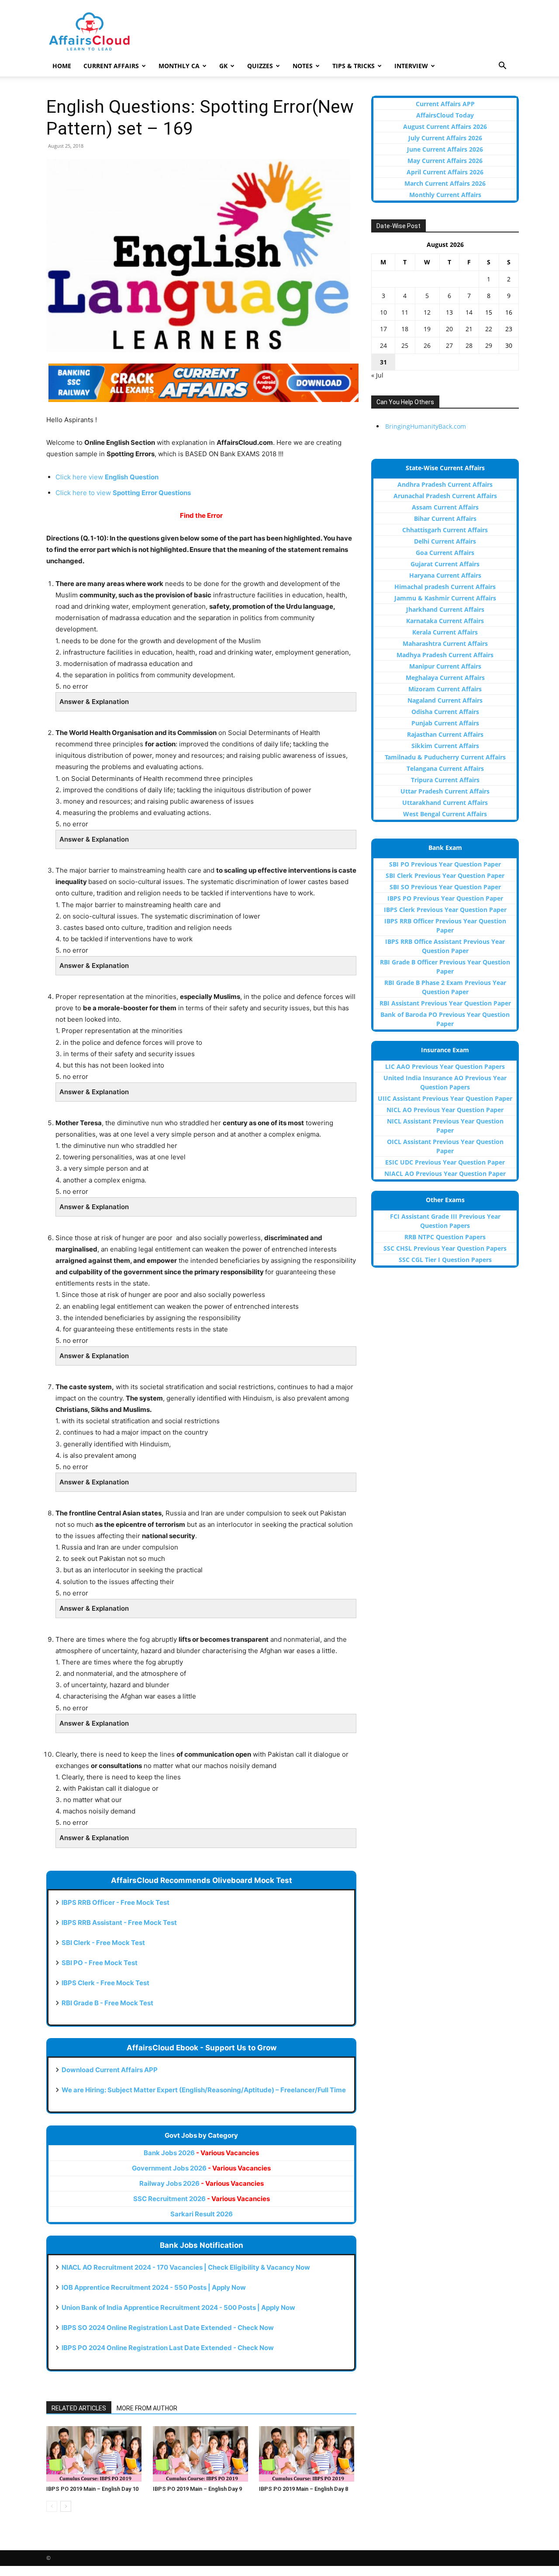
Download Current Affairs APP (110, 2070)
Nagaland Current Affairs (445, 700)
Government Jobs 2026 (201, 2168)
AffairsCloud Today (445, 115)
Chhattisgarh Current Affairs (445, 530)
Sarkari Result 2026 (202, 2214)
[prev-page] (52, 2506)
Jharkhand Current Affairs (445, 609)
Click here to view (123, 493)
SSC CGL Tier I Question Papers (445, 1260)
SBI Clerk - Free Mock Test (103, 1943)
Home (62, 66)
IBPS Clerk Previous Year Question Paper (445, 910)
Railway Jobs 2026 (202, 2183)
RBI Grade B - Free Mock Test (107, 2003)
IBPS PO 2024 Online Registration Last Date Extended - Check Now (168, 2348)
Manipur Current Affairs (445, 666)
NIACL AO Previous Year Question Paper (445, 1174)
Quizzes (260, 66)
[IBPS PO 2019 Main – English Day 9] (202, 2454)
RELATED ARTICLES (79, 2408)
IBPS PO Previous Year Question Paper (445, 898)
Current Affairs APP (445, 104)
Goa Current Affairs (445, 553)
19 (427, 329)
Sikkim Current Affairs (445, 746)
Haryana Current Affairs (445, 575)
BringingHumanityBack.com (426, 426)
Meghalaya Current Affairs (445, 678)
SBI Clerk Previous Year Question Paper (445, 875)
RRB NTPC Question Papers (445, 1237)
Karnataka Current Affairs (445, 621)
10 (383, 312)
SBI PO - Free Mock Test (100, 1963)
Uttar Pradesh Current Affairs (445, 791)
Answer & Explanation (94, 702)
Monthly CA (179, 66)
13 (449, 312)
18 (405, 329)
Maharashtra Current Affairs (445, 643)
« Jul (377, 375)
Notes (303, 66)
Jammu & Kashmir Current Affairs (445, 598)
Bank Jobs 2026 (201, 2153)
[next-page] (66, 2506)
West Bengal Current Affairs (445, 814)
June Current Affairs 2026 (445, 149)
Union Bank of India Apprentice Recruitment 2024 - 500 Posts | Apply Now (178, 2307)
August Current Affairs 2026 (445, 127)
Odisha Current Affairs (445, 712)
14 (469, 312)
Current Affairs (111, 66)
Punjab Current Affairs (445, 723)
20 (449, 329)
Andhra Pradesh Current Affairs (445, 484)
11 (405, 312)
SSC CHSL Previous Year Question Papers (445, 1248)
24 (383, 345)
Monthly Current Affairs (445, 195)
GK (223, 66)
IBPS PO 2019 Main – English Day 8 (304, 2489)
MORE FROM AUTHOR (147, 2408)
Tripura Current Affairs (445, 780)
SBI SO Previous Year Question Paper (445, 887)
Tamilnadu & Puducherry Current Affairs (445, 757)
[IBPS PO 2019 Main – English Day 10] (95, 2454)
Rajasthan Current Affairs (445, 734)
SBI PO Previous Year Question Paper (445, 864)
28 (469, 345)
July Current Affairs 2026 (445, 138)
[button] (502, 67)
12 (427, 312)
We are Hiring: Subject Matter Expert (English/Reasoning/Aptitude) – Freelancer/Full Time (204, 2090)
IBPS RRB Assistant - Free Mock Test (119, 1922)
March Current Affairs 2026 (445, 183)
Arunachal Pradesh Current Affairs (445, 496)
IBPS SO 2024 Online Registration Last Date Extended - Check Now (168, 2328)
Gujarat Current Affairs (445, 564)
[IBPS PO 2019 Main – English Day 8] (308, 2454)
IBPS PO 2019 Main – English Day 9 (197, 2489)
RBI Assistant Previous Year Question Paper (445, 1003)
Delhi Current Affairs (445, 541)
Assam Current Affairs (445, 507)
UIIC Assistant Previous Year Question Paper (445, 1098)
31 (383, 362)
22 (489, 329)
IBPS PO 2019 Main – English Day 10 (92, 2489)
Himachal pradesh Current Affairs (445, 587)
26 (427, 345)
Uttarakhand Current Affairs (445, 803)
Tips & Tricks (354, 66)
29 (489, 345)
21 (469, 329)
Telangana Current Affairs (445, 768)
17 (383, 329)
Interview (411, 66)
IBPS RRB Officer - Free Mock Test (116, 1902)
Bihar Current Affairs (445, 518)
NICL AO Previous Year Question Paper (445, 1110)
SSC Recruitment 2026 (202, 2199)
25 (405, 345)
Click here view (107, 477)
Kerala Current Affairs (445, 632)
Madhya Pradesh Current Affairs (445, 655)
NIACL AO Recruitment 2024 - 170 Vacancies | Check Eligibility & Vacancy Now (186, 2267)
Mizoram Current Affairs (445, 689)
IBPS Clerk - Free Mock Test (105, 1983)
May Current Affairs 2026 (445, 161)
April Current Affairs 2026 (445, 172)
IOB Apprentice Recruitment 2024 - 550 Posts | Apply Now (154, 2287)
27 (449, 345)
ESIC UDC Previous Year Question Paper (445, 1162)
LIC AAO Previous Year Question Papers (445, 1066)
